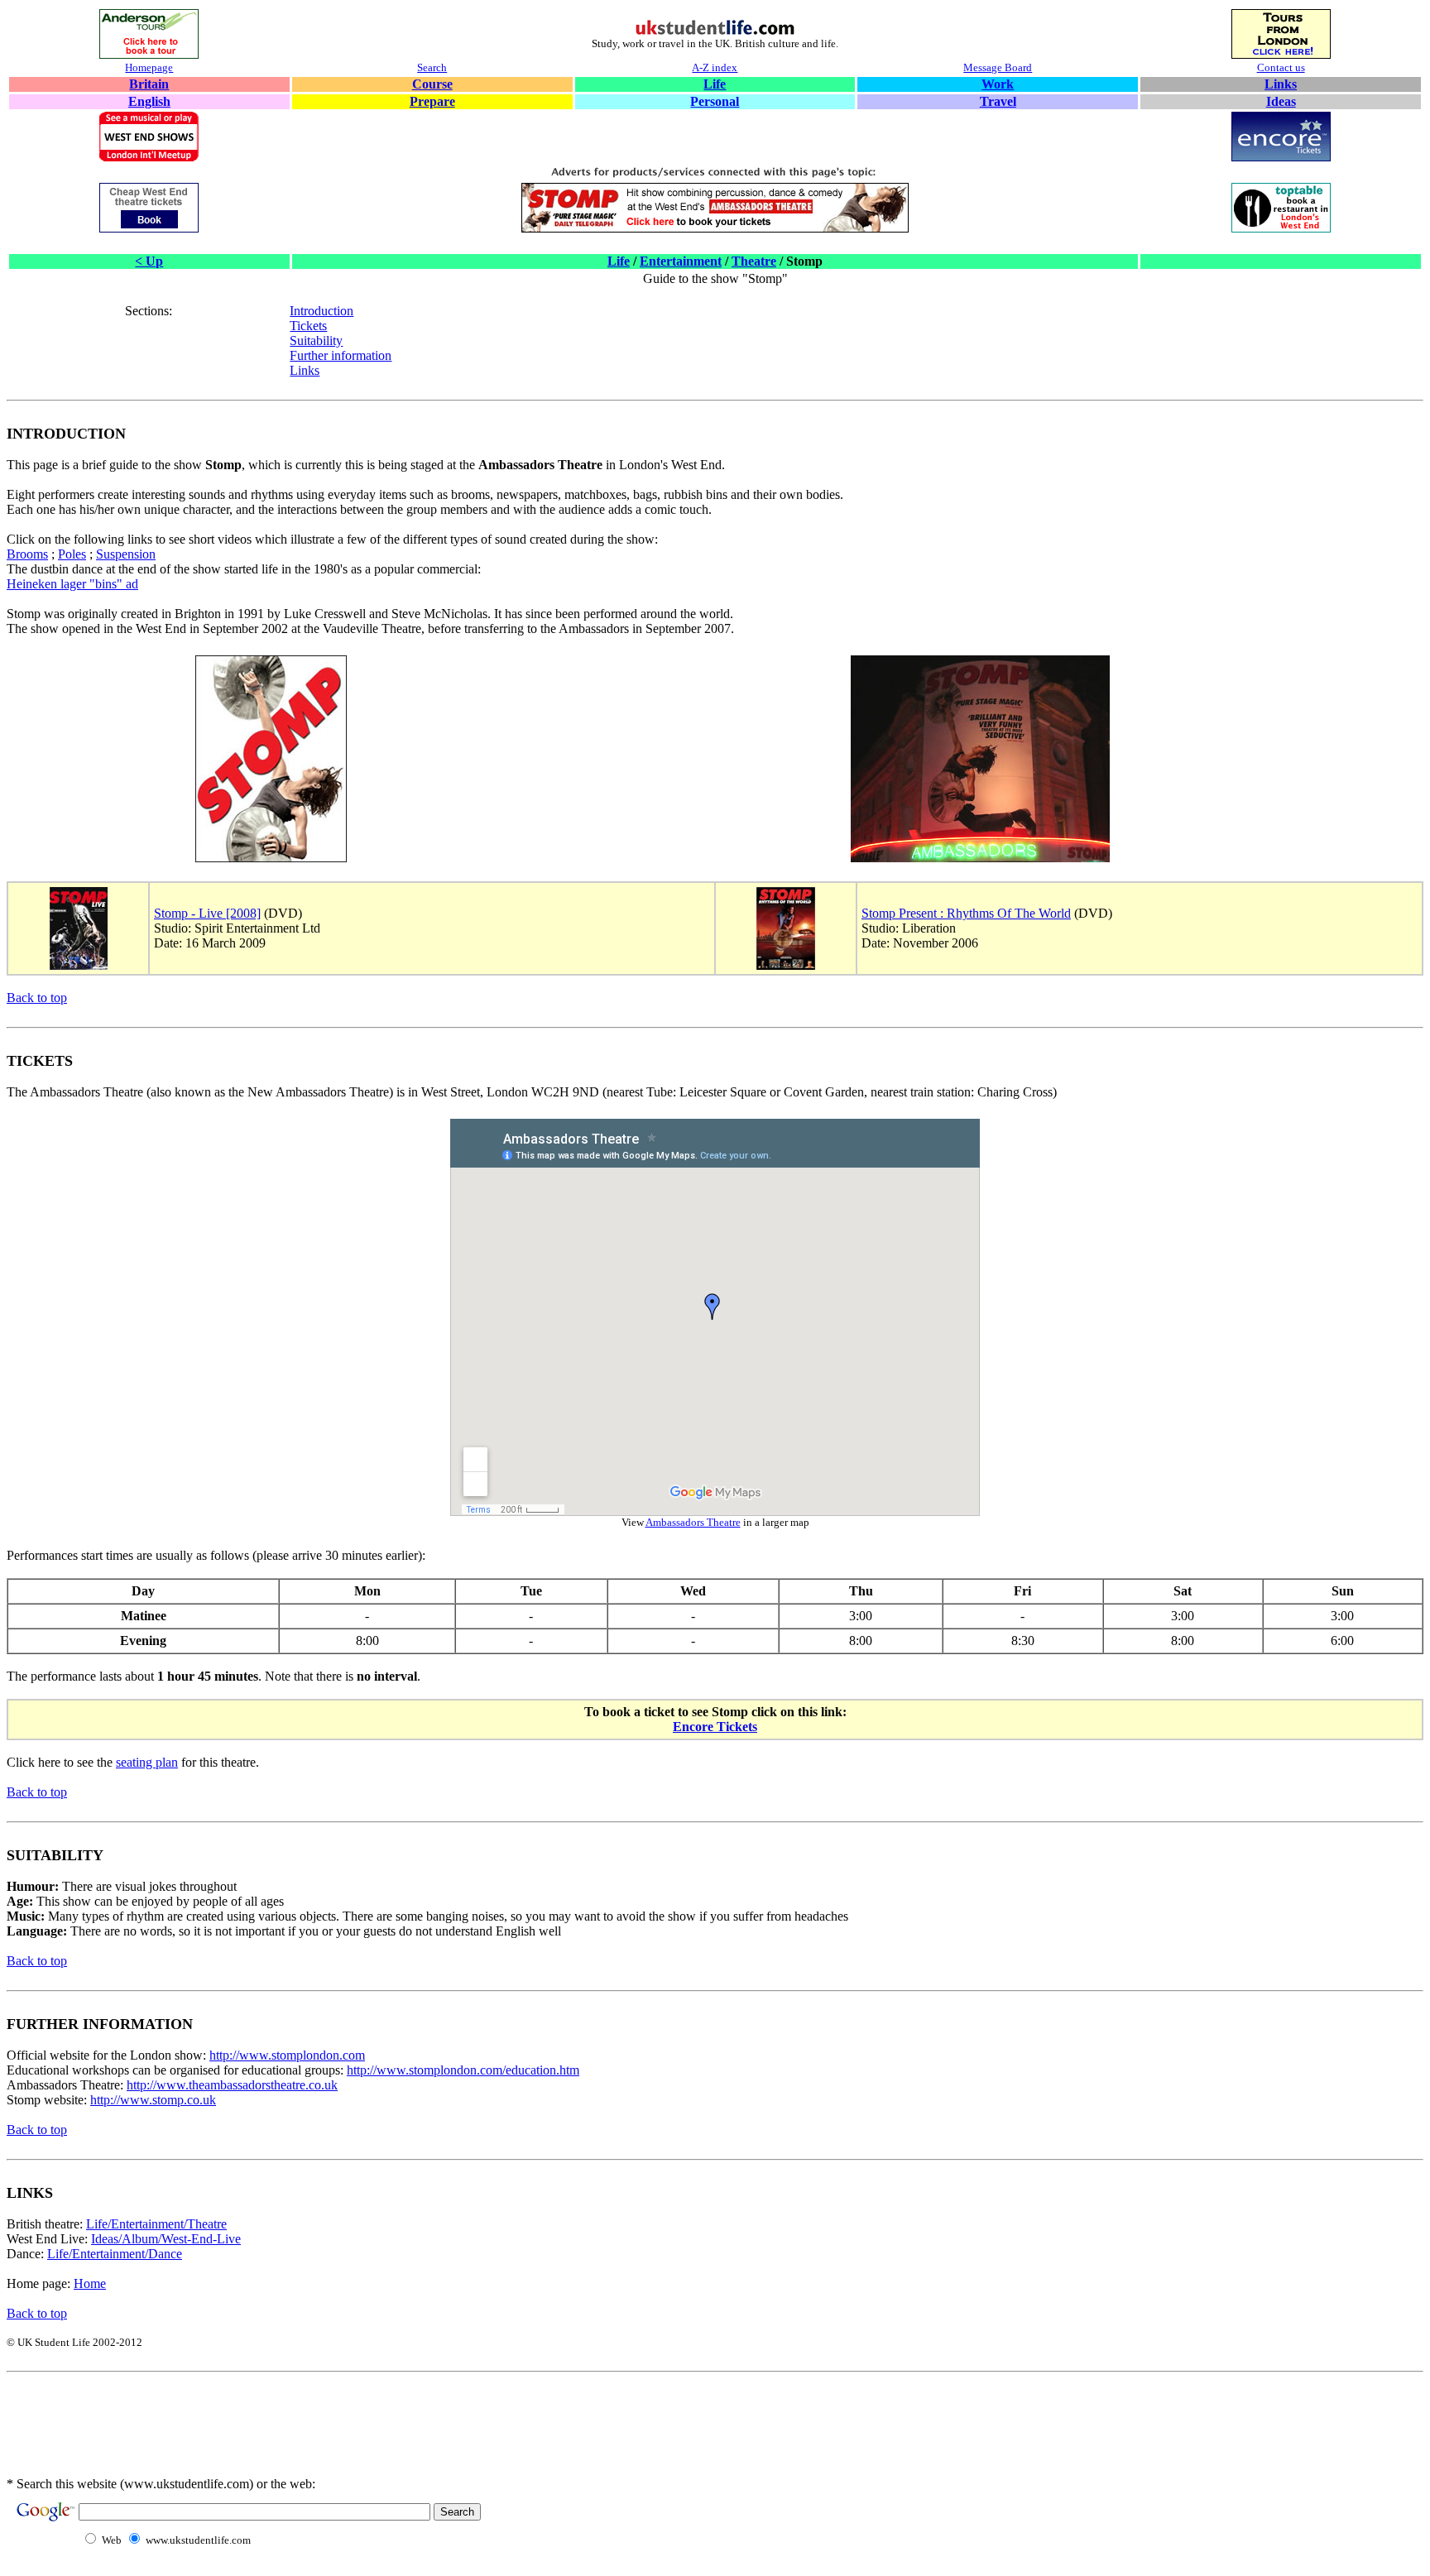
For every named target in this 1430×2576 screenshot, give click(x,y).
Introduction (322, 311)
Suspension (126, 554)
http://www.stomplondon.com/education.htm (463, 2070)
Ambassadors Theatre (693, 1522)
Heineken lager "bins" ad (72, 584)
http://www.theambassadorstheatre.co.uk (232, 2085)
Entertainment (681, 261)
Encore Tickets (715, 1727)
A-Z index (715, 67)
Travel (998, 101)
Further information (341, 355)
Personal (715, 101)
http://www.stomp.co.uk (153, 2100)
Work (998, 84)
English (149, 101)
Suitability (316, 341)
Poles (72, 554)
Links (1281, 84)
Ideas (1281, 101)
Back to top (37, 998)
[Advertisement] (432, 2435)
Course (432, 84)
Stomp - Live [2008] (207, 913)
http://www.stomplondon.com (287, 2055)
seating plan (147, 1762)
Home (90, 2283)
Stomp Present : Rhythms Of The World (966, 913)
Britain (149, 84)
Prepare (432, 101)
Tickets (308, 326)
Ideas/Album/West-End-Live (166, 2239)
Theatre (754, 261)
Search (432, 67)
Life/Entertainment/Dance (115, 2254)
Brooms (27, 554)
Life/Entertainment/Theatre (156, 2224)
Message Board (998, 67)
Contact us (1281, 67)
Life (715, 84)
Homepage (149, 67)
